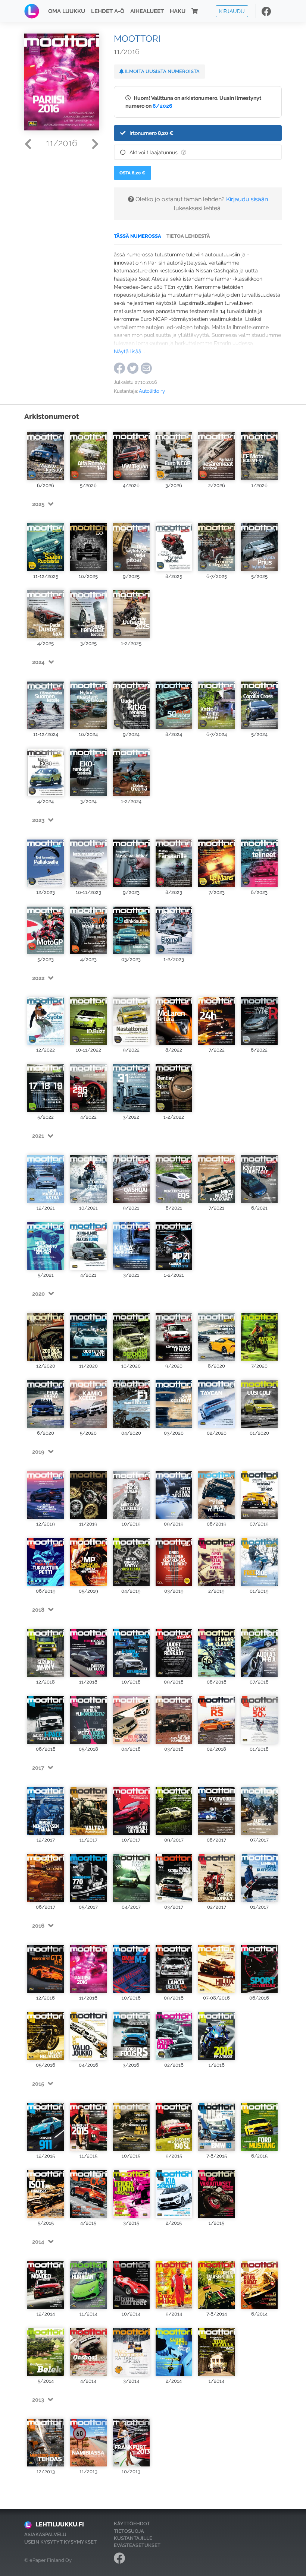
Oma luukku (67, 11)
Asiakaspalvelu (45, 2534)
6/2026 (163, 106)
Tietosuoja (129, 2531)
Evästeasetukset (137, 2545)
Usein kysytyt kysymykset (60, 2542)
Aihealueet (147, 11)
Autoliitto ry (152, 391)
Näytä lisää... (129, 351)
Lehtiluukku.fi (60, 2524)
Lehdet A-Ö (108, 11)
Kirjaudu (232, 11)
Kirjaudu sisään (247, 199)
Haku (178, 11)
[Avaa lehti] (46, 453)
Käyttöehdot (132, 2524)
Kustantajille (133, 2538)
